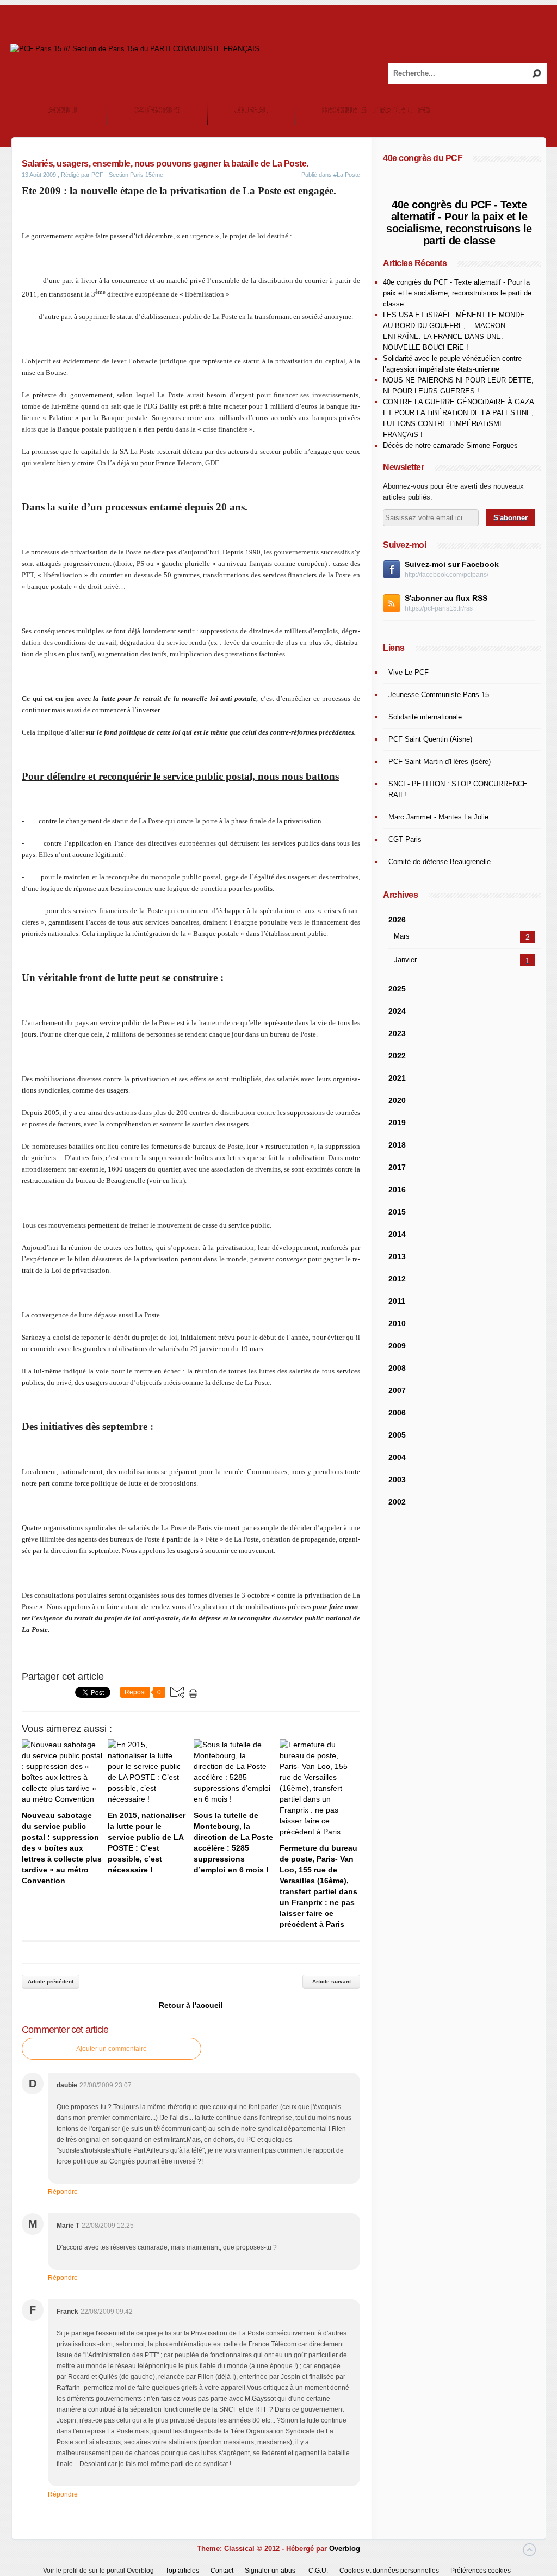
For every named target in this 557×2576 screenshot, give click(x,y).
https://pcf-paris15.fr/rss (439, 608)
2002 (397, 1502)
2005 (397, 1435)
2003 (397, 1480)
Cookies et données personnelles (389, 2571)
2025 (397, 989)
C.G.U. (318, 2571)
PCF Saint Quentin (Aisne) (430, 739)
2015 (397, 1212)
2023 (397, 1033)
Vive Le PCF (409, 672)
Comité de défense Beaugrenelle (440, 862)
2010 (397, 1323)
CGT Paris (405, 839)
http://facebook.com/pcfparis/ (447, 575)
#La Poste (347, 175)
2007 (397, 1390)
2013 (397, 1256)
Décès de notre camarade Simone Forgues (450, 445)
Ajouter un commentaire (112, 2049)
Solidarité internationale (425, 717)
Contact (222, 2571)
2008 (397, 1368)
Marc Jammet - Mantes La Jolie (438, 817)
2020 (397, 1100)
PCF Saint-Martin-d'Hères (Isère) (440, 762)
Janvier (405, 960)
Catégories (157, 110)
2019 (397, 1123)
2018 (397, 1145)
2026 (397, 920)
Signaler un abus (271, 2571)
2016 (397, 1190)
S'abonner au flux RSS (446, 598)
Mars (402, 936)
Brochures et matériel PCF (377, 110)
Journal (251, 110)
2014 (397, 1234)
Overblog (345, 2549)
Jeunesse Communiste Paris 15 (439, 695)
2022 (397, 1056)
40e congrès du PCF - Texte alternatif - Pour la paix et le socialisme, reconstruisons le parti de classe (459, 223)
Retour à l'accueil (191, 2005)
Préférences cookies (481, 2571)
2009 (397, 1346)
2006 (397, 1413)
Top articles (182, 2571)
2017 (397, 1167)
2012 (397, 1279)
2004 (397, 1457)
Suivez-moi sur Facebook (452, 564)
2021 (397, 1078)
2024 (397, 1011)
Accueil (64, 110)
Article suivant (332, 1982)
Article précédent (51, 1982)
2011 (397, 1301)
